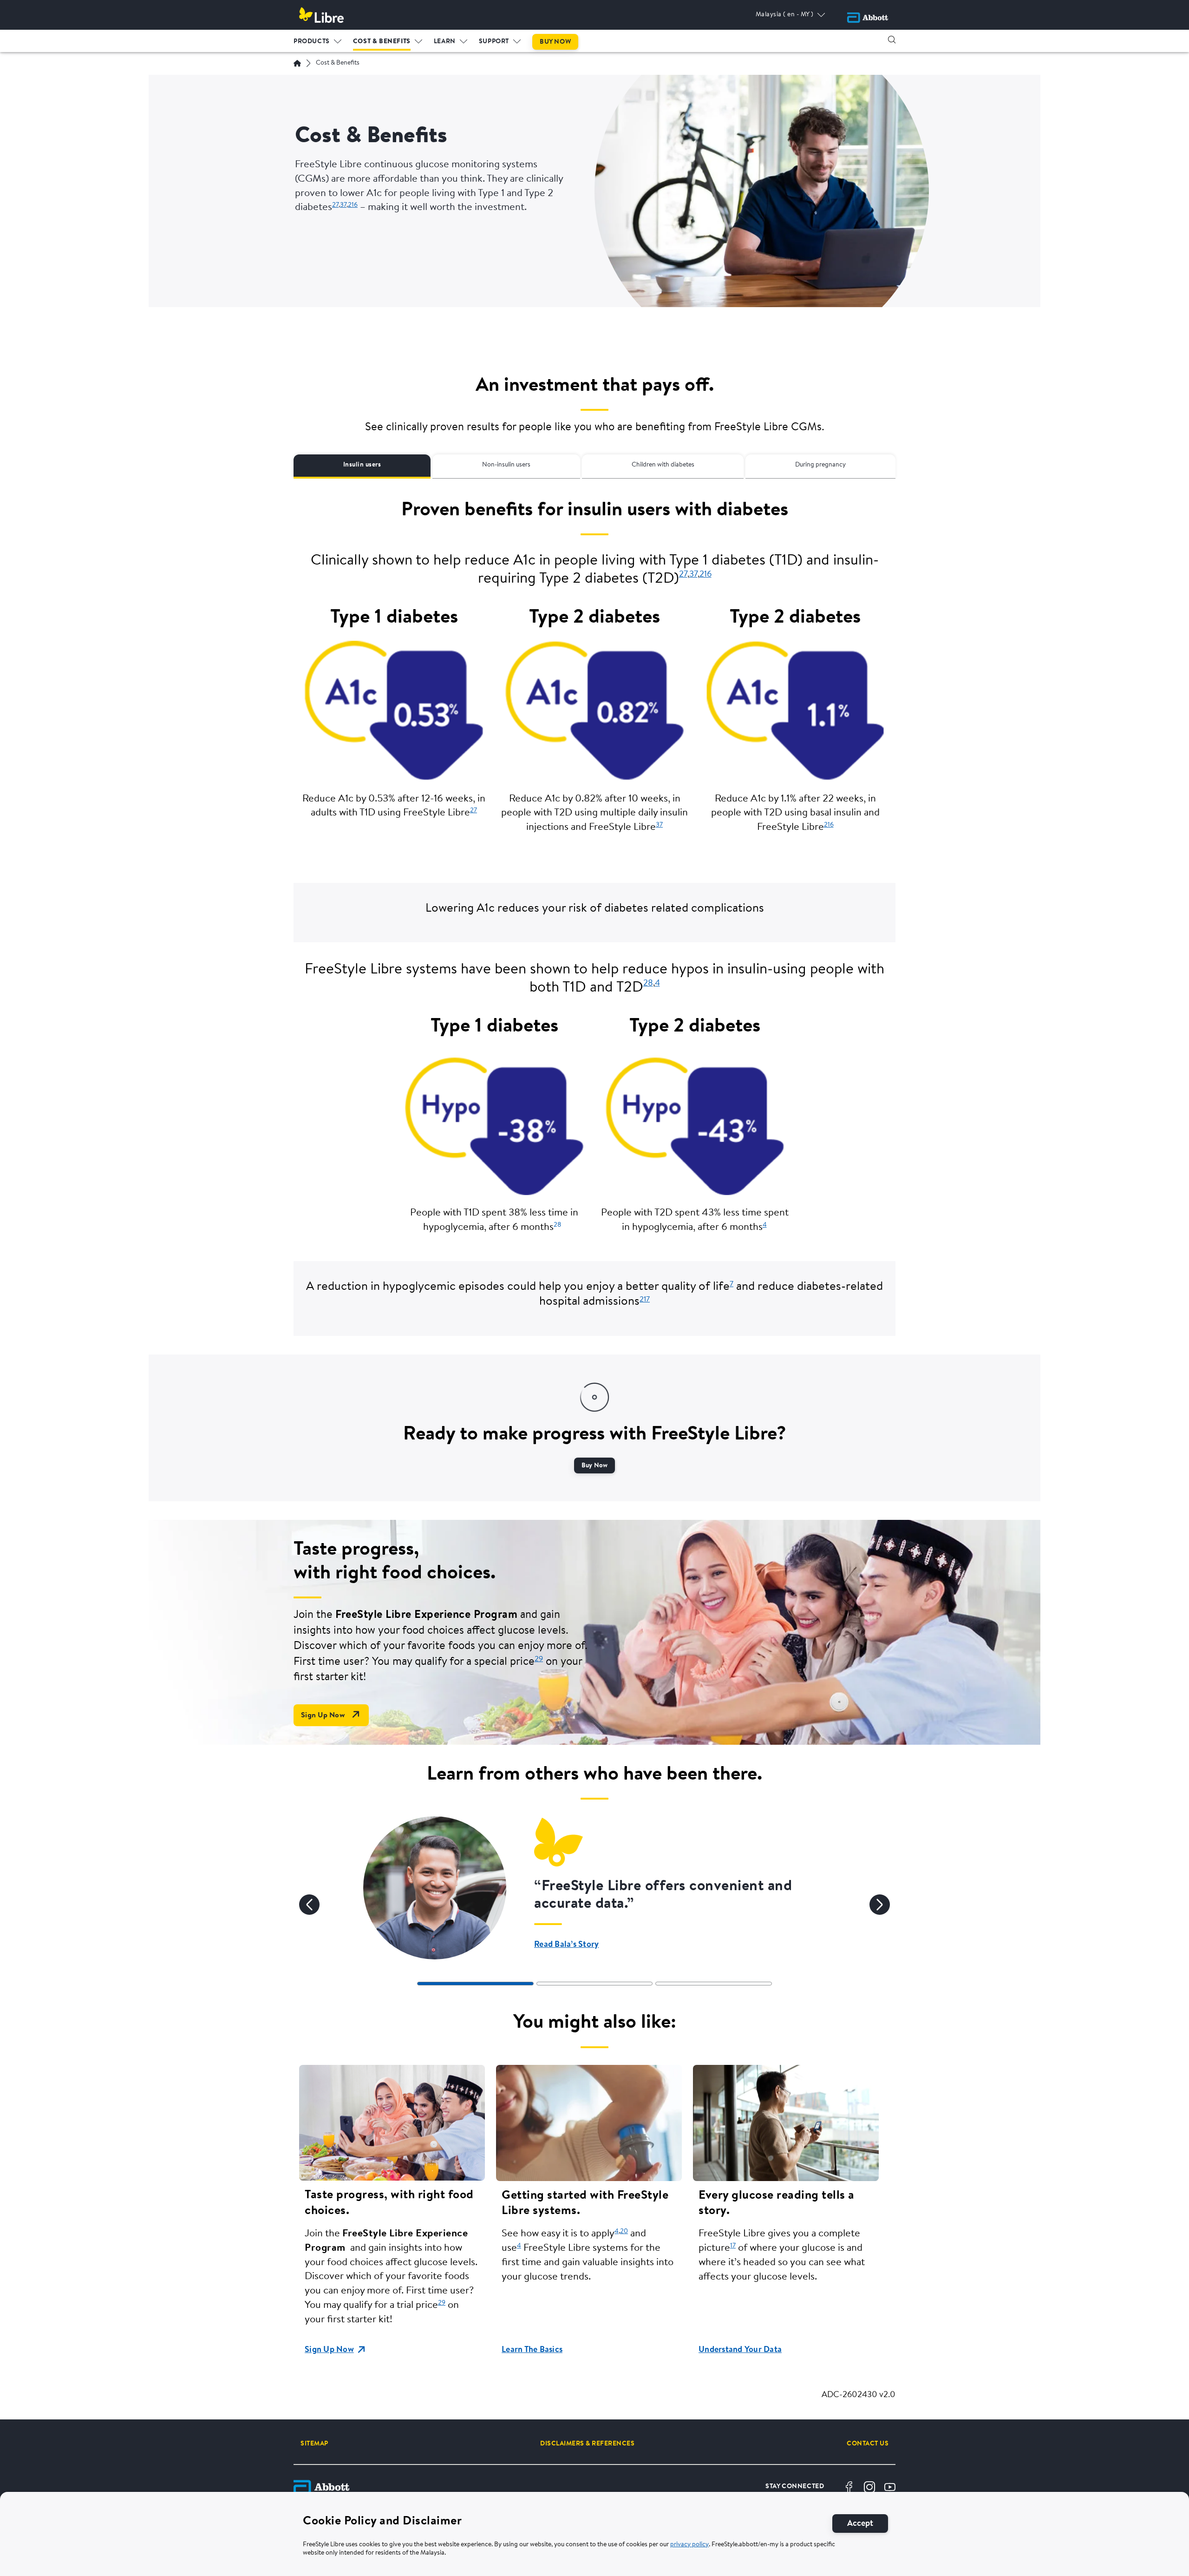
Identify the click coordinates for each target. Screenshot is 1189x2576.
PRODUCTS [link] (312, 42)
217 (645, 1300)
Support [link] (494, 42)
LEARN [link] (445, 42)
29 (539, 1659)
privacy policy (689, 2545)
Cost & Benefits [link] (382, 42)
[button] (892, 39)
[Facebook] (849, 2487)
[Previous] (309, 1905)
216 (353, 205)
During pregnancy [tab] (820, 465)
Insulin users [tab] (362, 465)
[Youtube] (890, 2487)
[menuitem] (318, 39)
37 (343, 205)
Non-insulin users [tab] (506, 465)
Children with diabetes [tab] (663, 465)
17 (733, 2246)
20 (624, 2231)
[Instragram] (869, 2487)
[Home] (297, 63)
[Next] (880, 1905)
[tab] (475, 1984)
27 (335, 205)
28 (648, 984)
